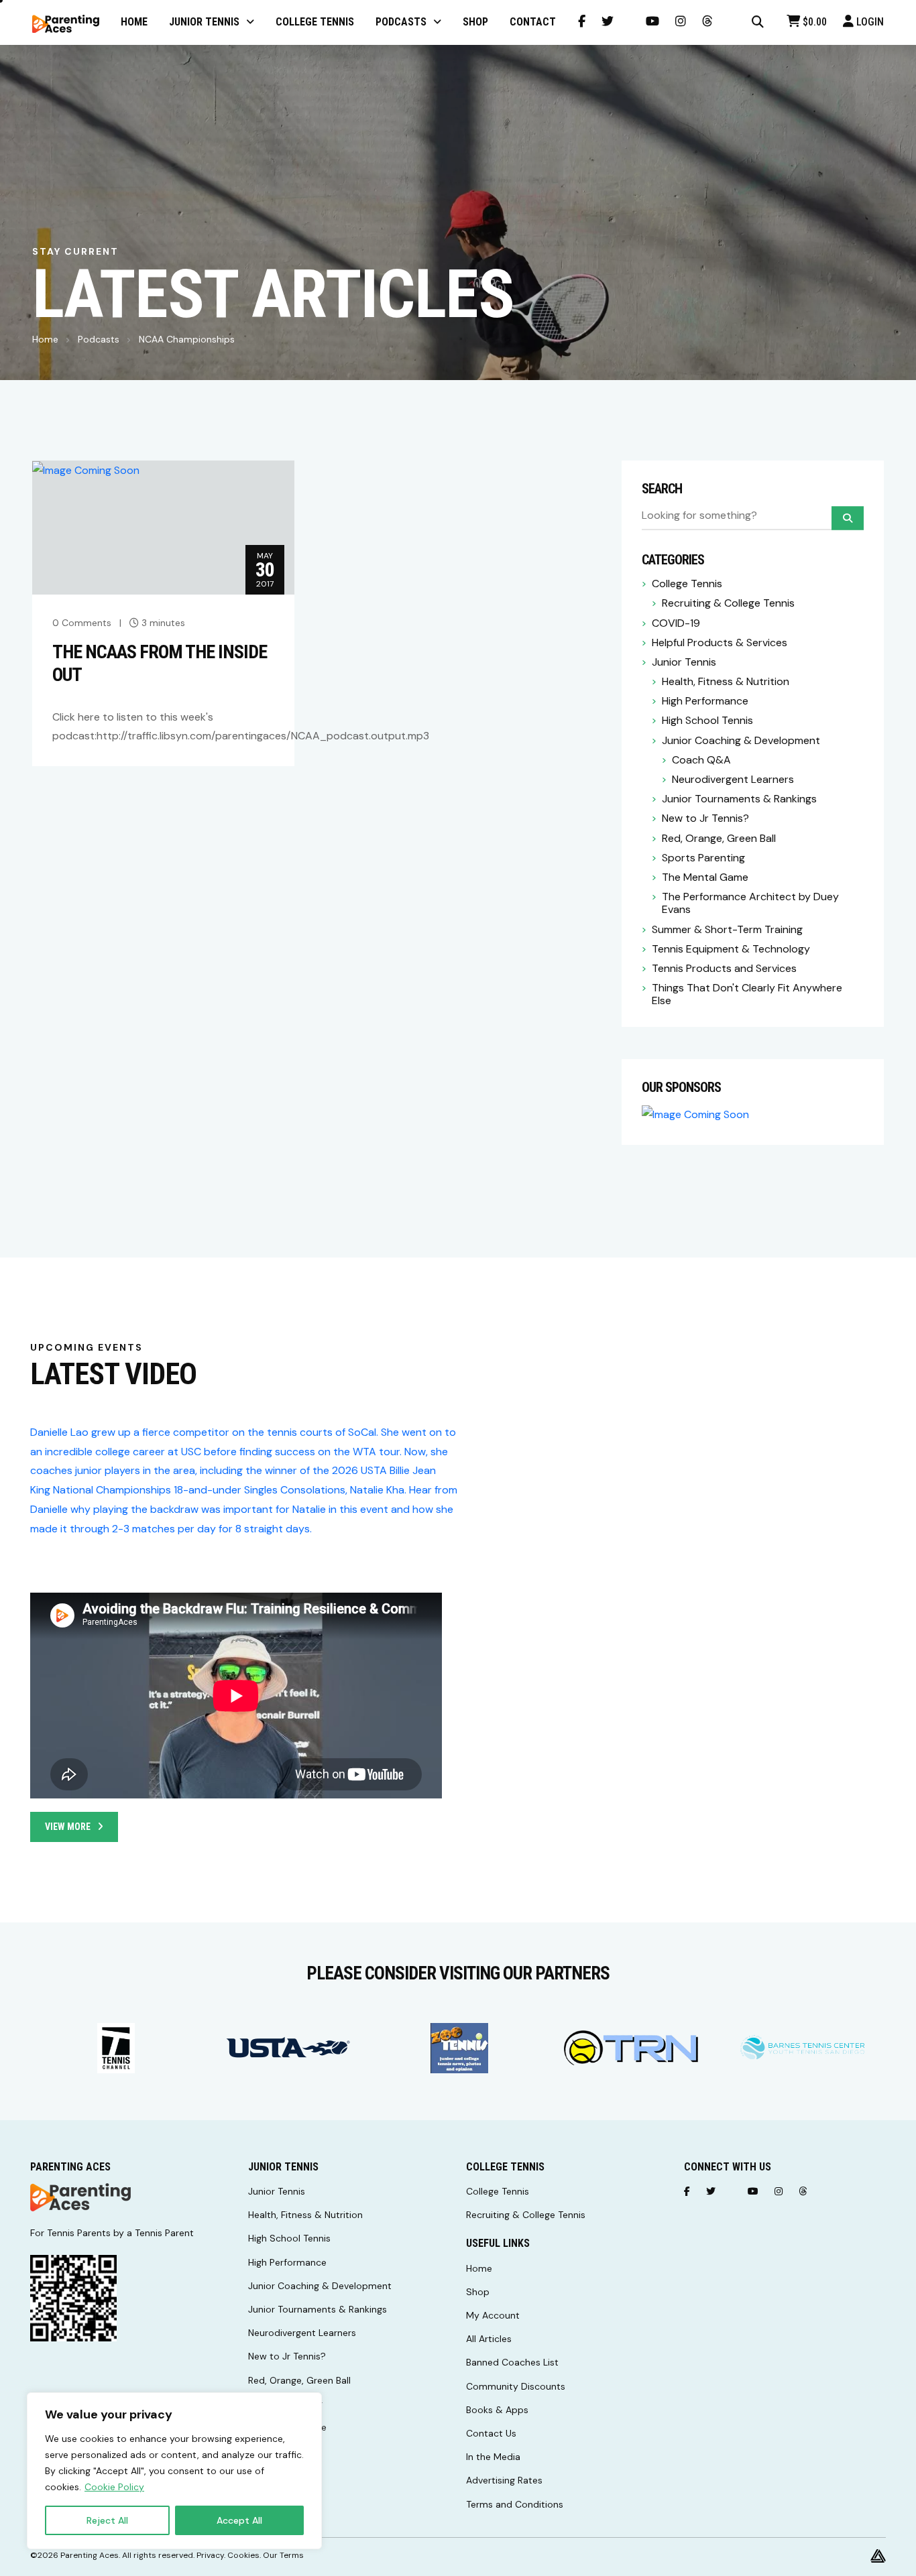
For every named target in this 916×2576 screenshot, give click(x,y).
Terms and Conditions (515, 2504)
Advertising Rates (504, 2480)
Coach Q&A (701, 760)
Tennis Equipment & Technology (731, 949)
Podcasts (99, 339)
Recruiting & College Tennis (728, 603)
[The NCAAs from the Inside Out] (86, 470)
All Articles (489, 2339)
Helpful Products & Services (720, 642)
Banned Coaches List (512, 2362)
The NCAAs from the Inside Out (160, 663)
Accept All (239, 2520)
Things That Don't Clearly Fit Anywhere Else (747, 994)
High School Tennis (707, 720)
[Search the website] (758, 22)
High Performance (705, 701)
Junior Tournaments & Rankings (739, 799)
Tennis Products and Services (724, 968)
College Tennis (687, 584)
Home (45, 339)
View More (68, 1827)
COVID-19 (676, 623)
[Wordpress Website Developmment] (878, 2555)
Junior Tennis (684, 662)
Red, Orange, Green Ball (719, 838)
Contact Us (491, 2433)
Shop (478, 2292)
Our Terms (283, 2555)
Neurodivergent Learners (733, 779)
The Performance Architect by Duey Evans (750, 903)
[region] (174, 2471)
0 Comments (82, 623)
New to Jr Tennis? (705, 818)
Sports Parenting (703, 858)
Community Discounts (516, 2386)
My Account (493, 2315)
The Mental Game (705, 877)
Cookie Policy (114, 2487)
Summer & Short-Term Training (727, 929)
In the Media (493, 2457)
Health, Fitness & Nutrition (726, 681)
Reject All (107, 2520)
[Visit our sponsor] (116, 2048)
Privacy (210, 2555)
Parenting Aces (90, 2555)
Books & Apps (497, 2410)
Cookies (243, 2555)
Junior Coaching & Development (741, 740)
